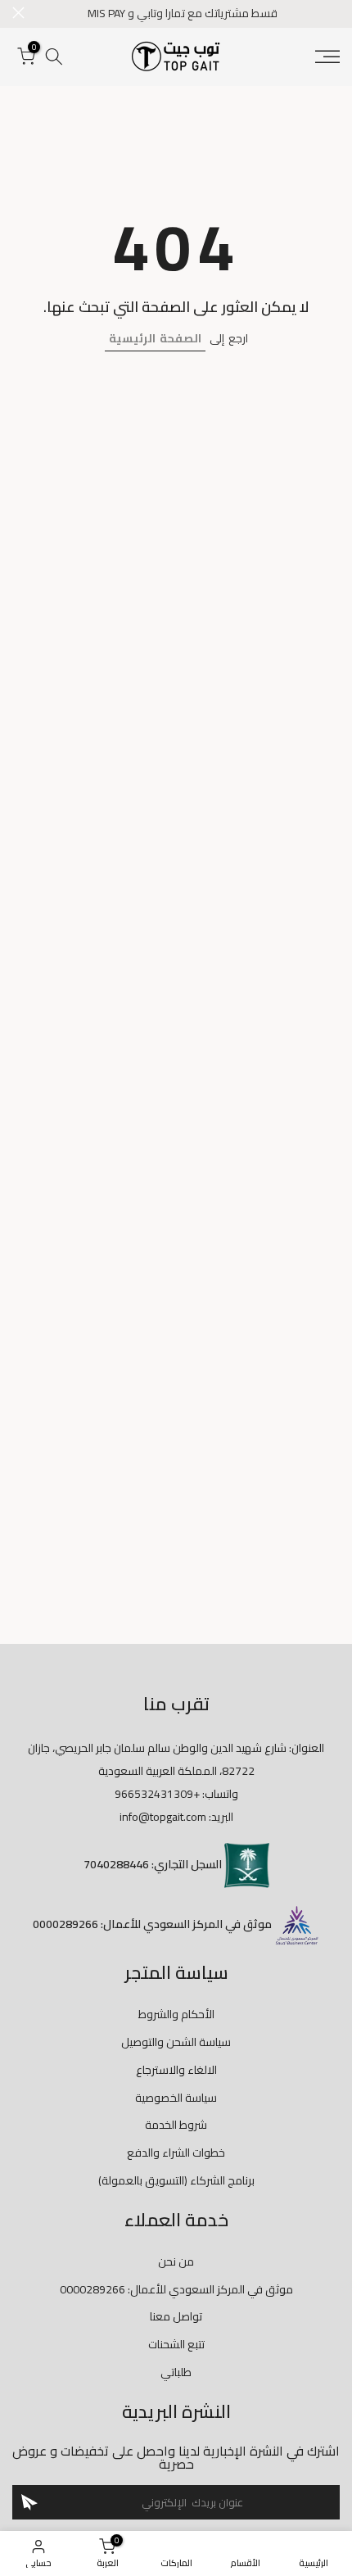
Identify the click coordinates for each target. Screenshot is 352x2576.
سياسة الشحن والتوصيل (176, 2042)
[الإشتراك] (29, 2502)
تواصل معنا (176, 2316)
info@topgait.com (163, 1817)
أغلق (18, 13)
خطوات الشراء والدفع (176, 2153)
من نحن (176, 2261)
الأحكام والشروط (176, 2014)
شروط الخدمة (176, 2125)
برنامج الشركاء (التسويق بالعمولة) (176, 2180)
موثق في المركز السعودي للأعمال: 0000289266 (176, 2289)
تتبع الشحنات (176, 2344)
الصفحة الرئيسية (155, 338)
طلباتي (176, 2372)
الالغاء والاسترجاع (176, 2070)
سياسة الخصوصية (176, 2098)
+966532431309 (157, 1794)
